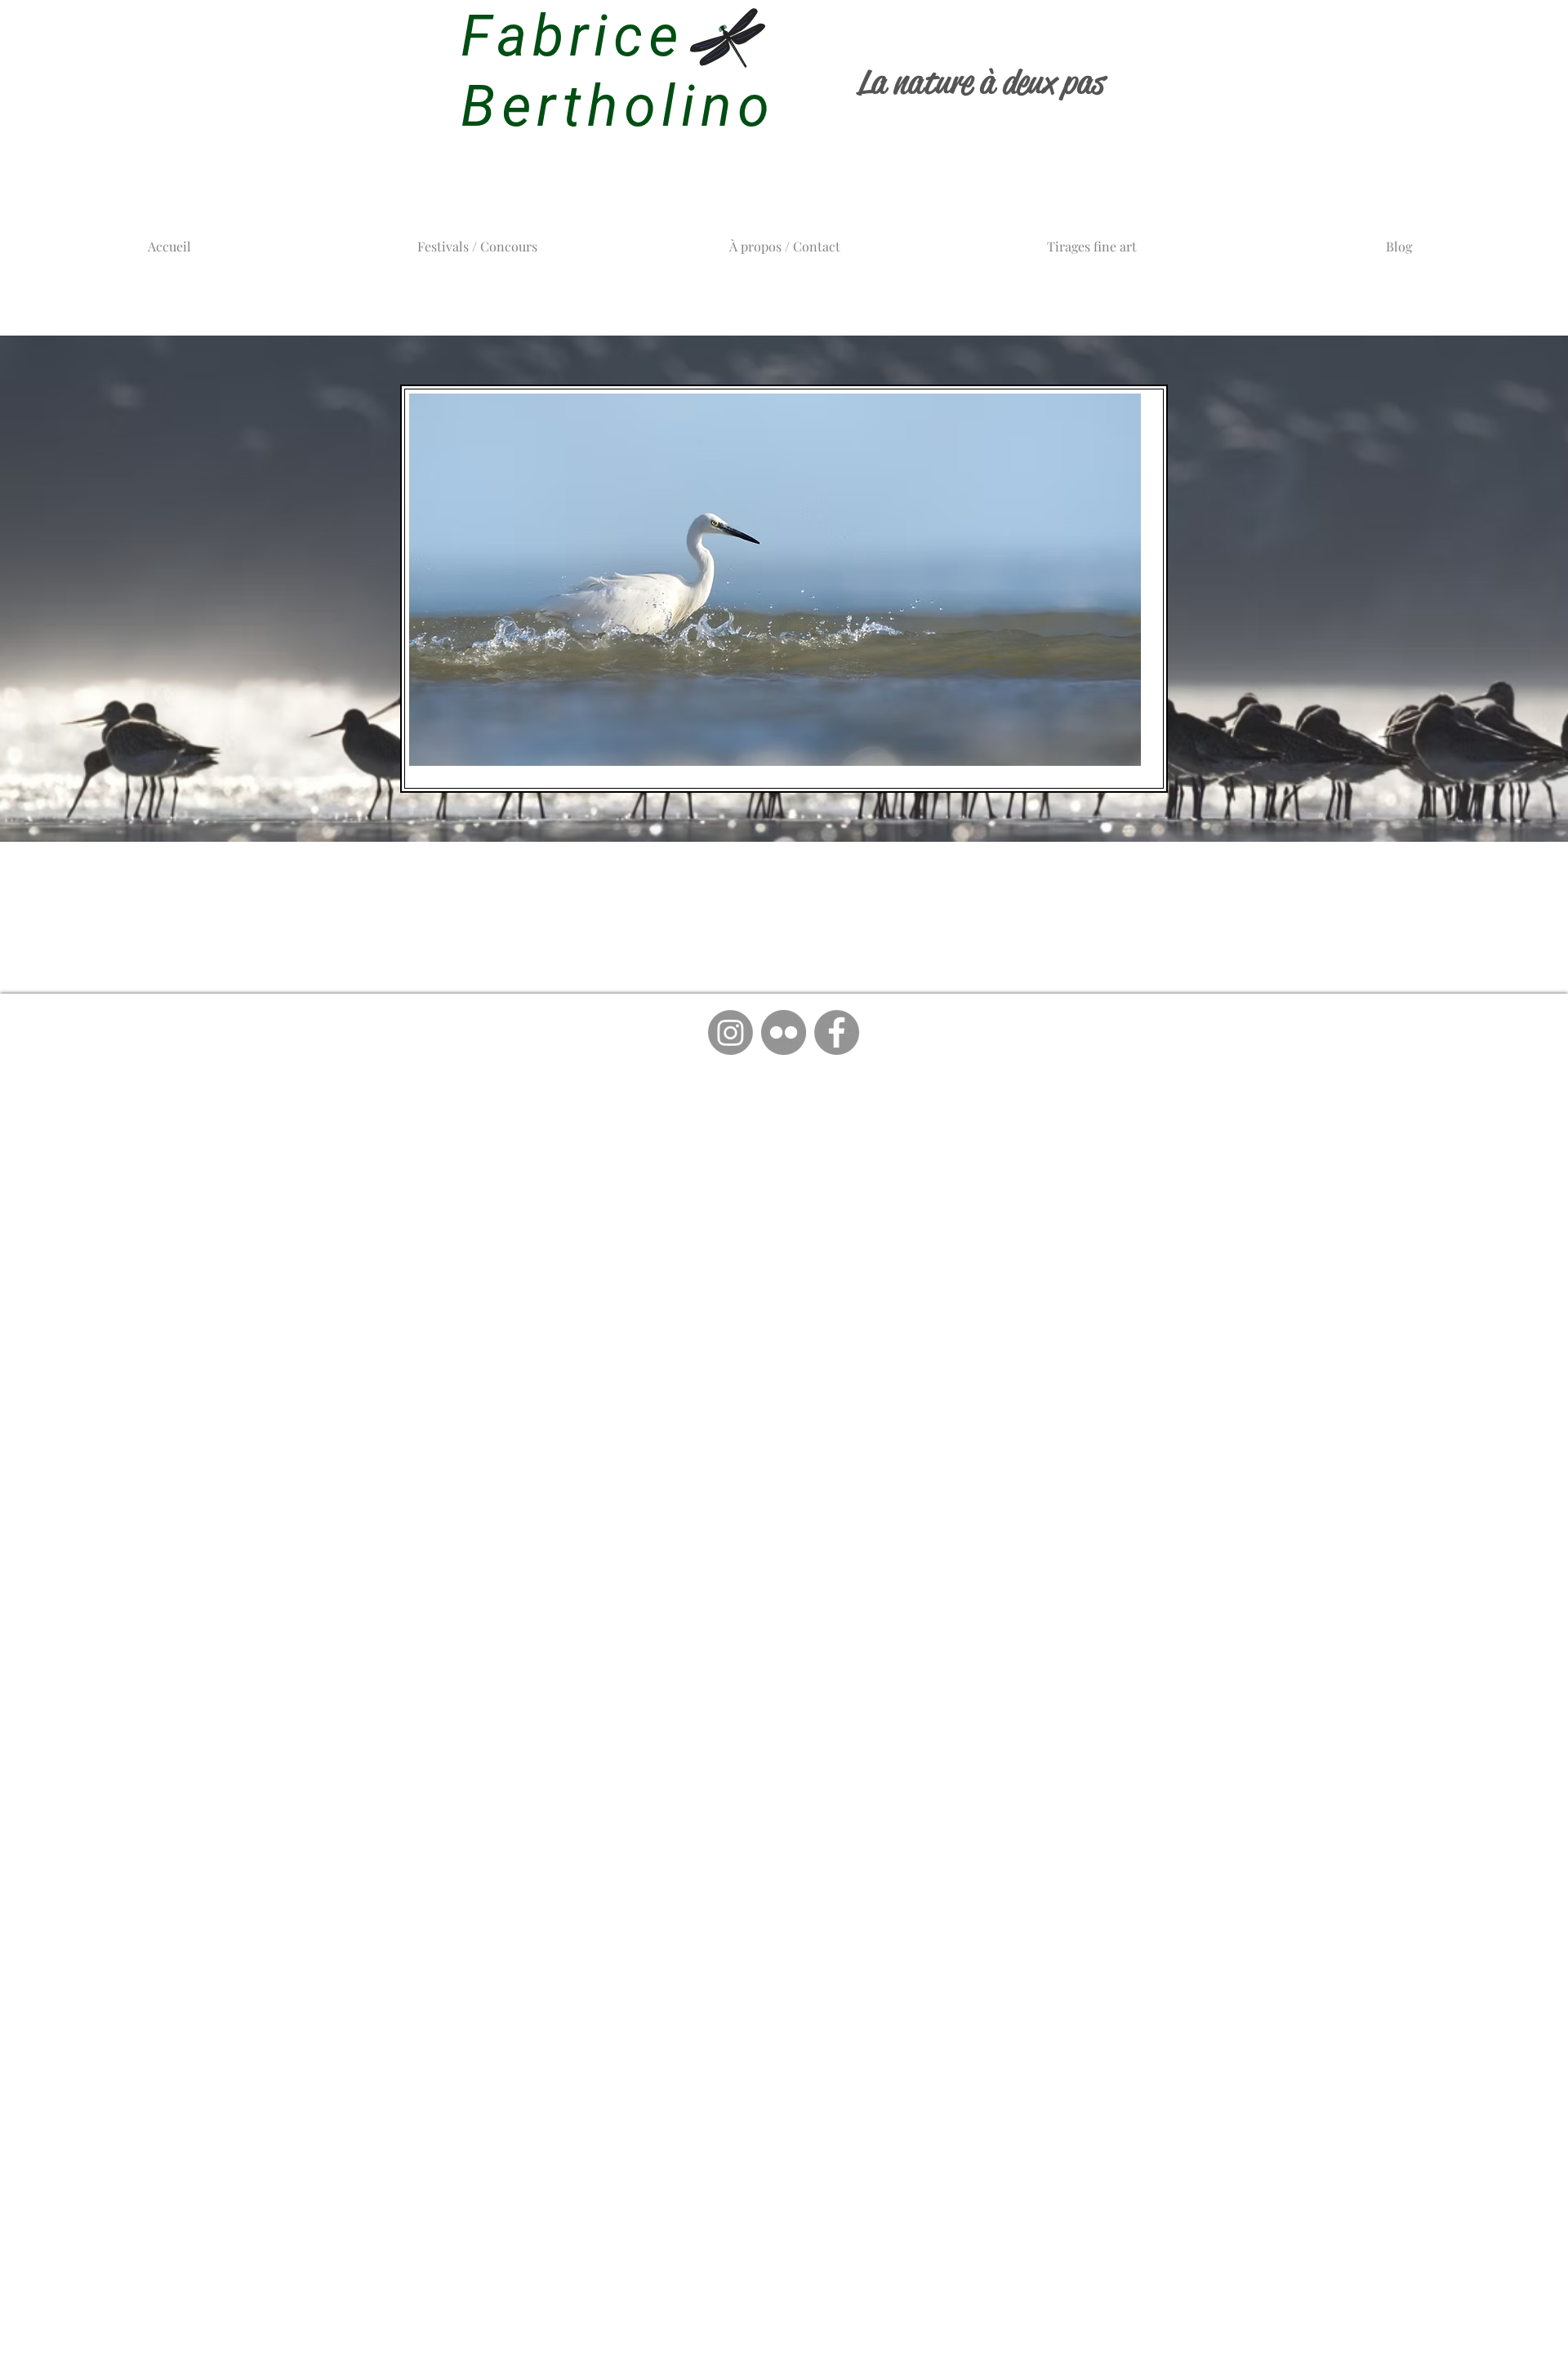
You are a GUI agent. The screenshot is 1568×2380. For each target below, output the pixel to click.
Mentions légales (418, 1106)
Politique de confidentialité (902, 1106)
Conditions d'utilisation (1136, 1106)
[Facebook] (837, 1032)
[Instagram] (731, 1032)
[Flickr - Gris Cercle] (784, 1032)
